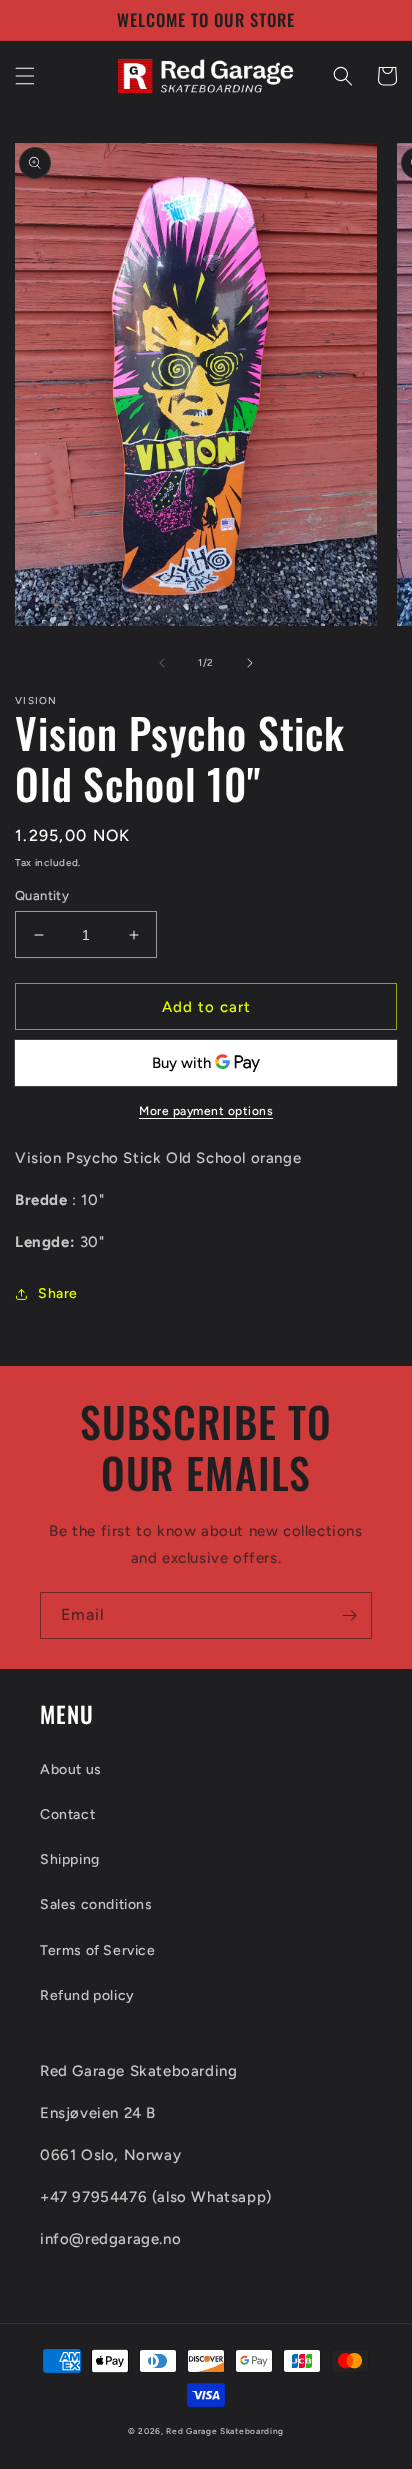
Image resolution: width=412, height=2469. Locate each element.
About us (71, 1769)
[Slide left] (162, 663)
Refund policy (87, 1995)
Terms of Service (98, 1950)
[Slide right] (250, 663)
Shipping (70, 1859)
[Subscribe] (349, 1615)
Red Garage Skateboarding (225, 2431)
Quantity (42, 895)
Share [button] (58, 1293)
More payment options (206, 1111)
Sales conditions (96, 1904)
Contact (67, 1814)
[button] (25, 76)
